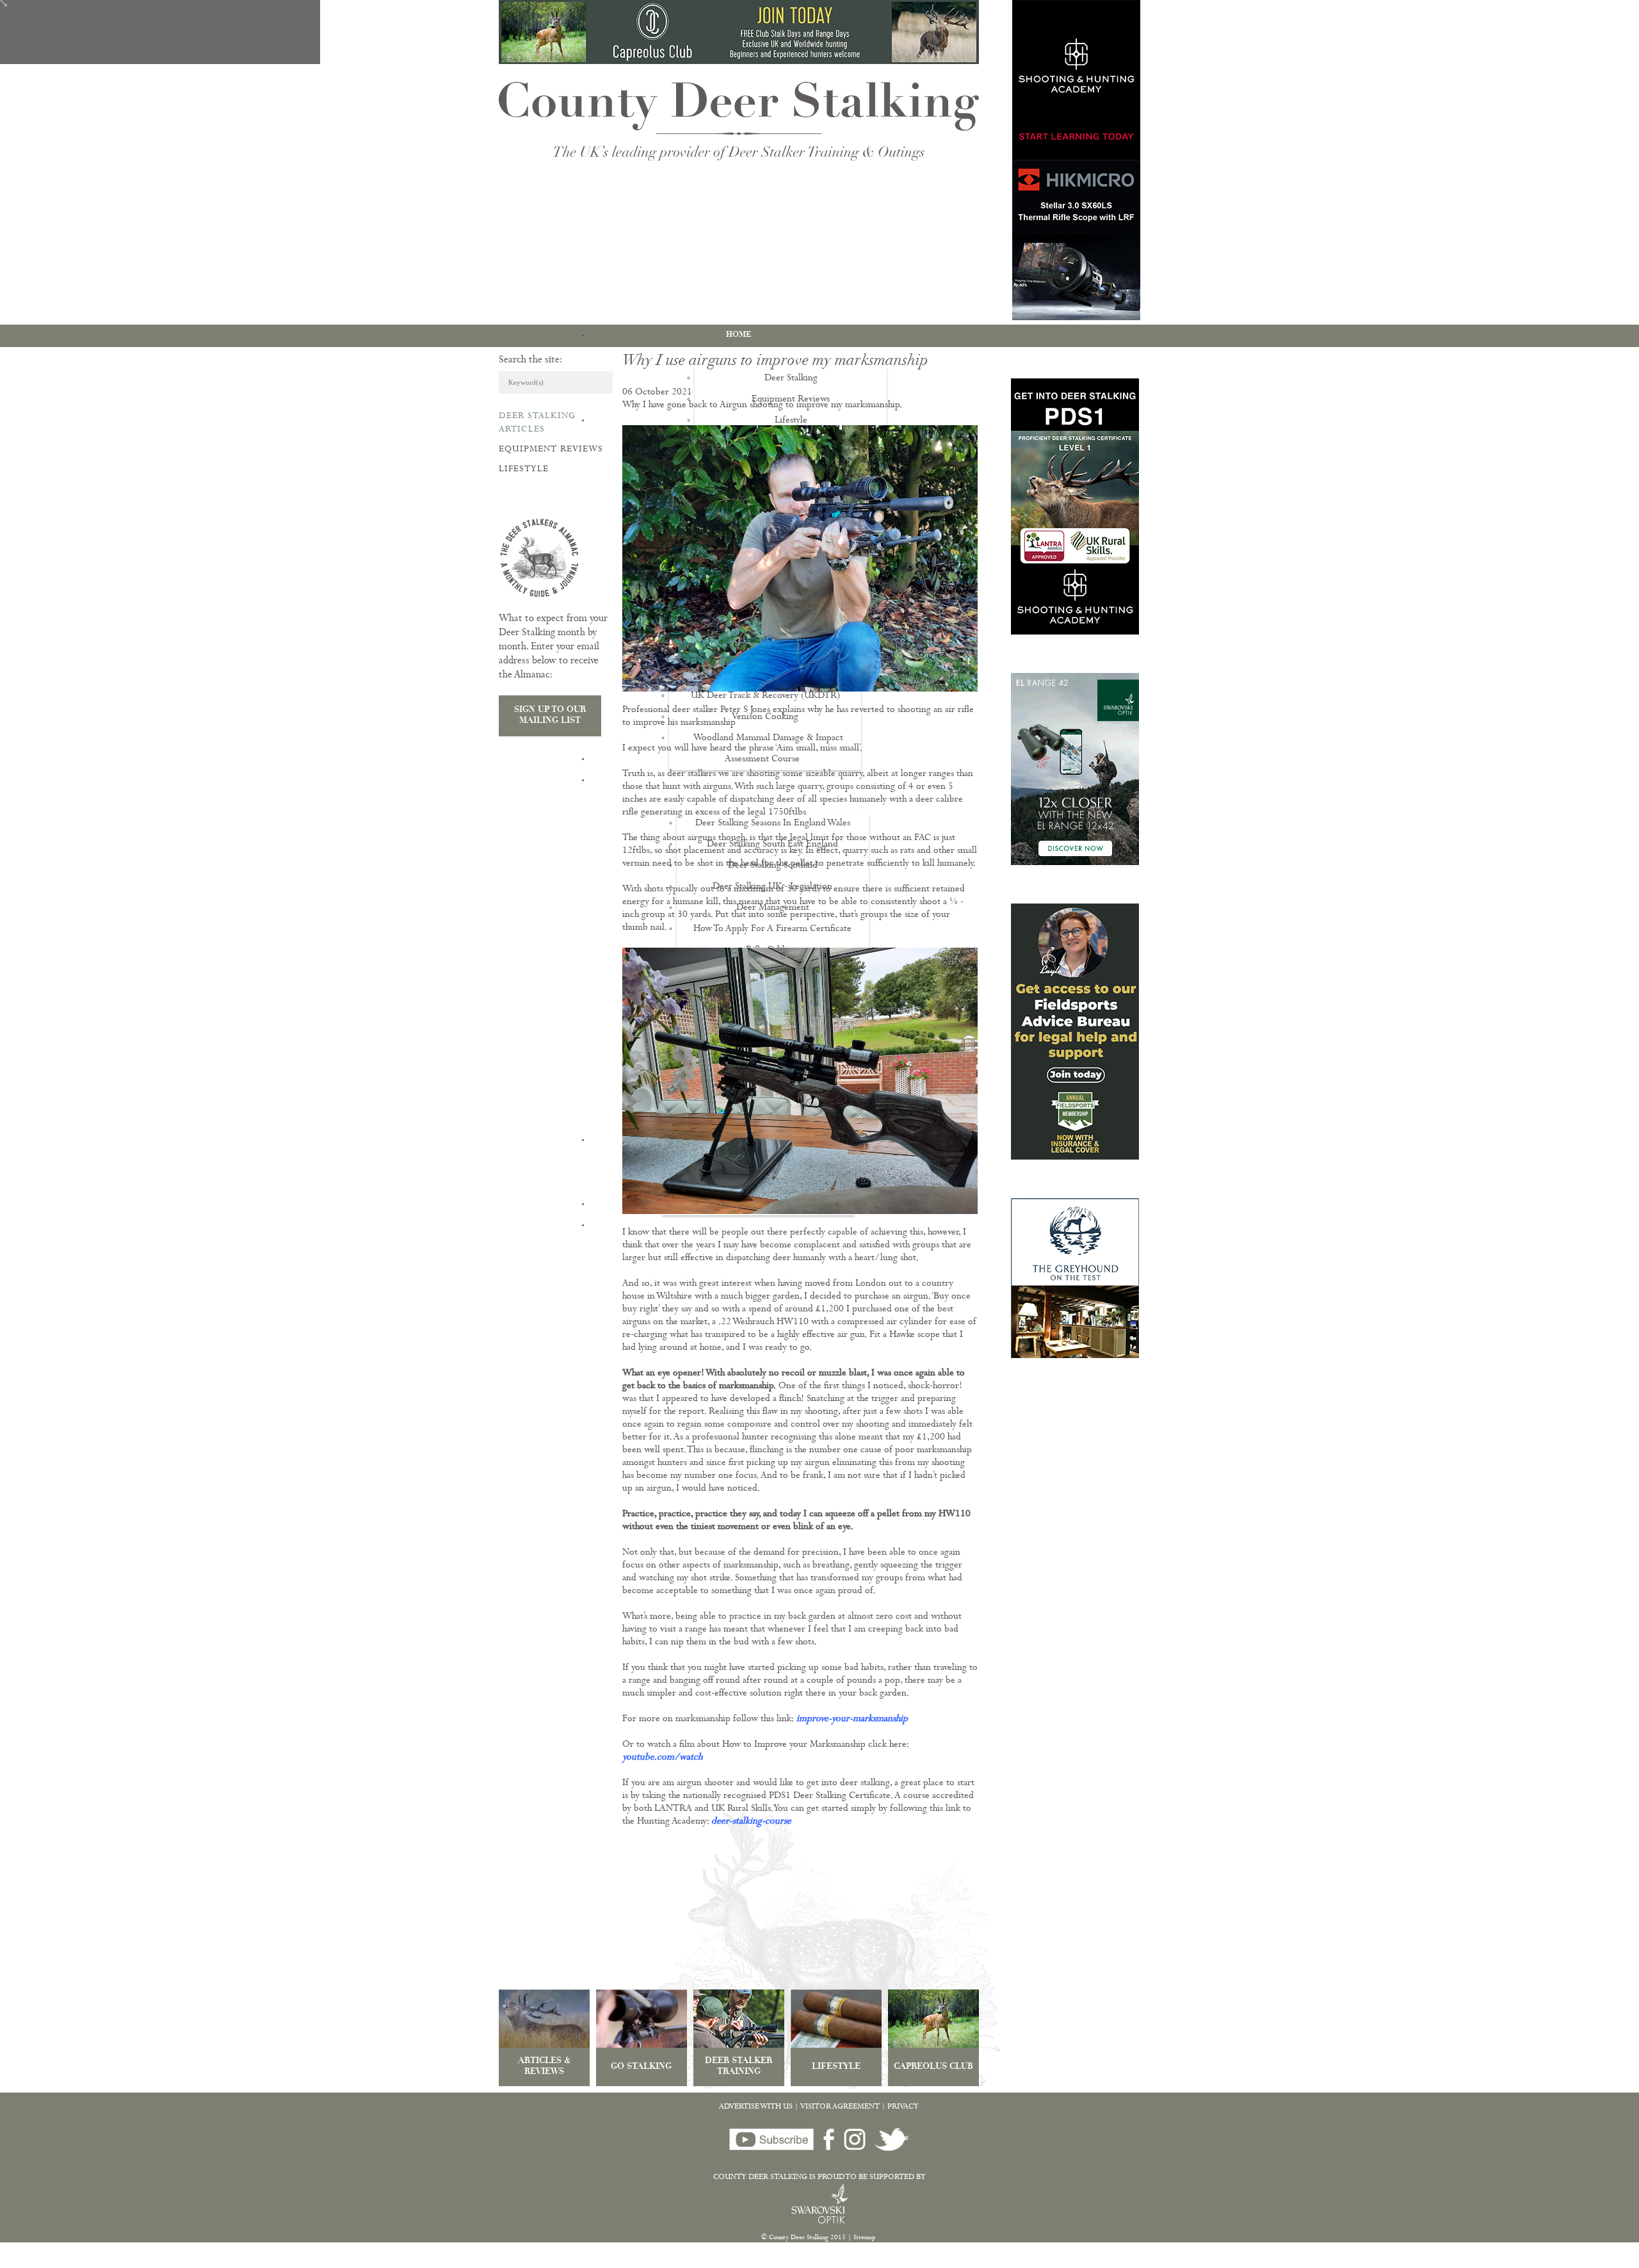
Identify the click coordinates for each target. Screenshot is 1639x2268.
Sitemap (865, 2238)
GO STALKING (641, 2067)
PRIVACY (903, 2107)
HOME (739, 335)
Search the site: (530, 360)
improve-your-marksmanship (852, 1720)
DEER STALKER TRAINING (739, 2067)
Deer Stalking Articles (537, 423)
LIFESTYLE (836, 2067)
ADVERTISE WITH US (756, 2107)
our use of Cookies (239, 2261)
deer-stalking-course (751, 1822)
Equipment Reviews (551, 450)
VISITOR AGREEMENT (840, 2107)
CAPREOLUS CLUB (933, 2067)
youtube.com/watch (662, 1758)
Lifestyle (524, 469)
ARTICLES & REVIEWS (544, 2067)
